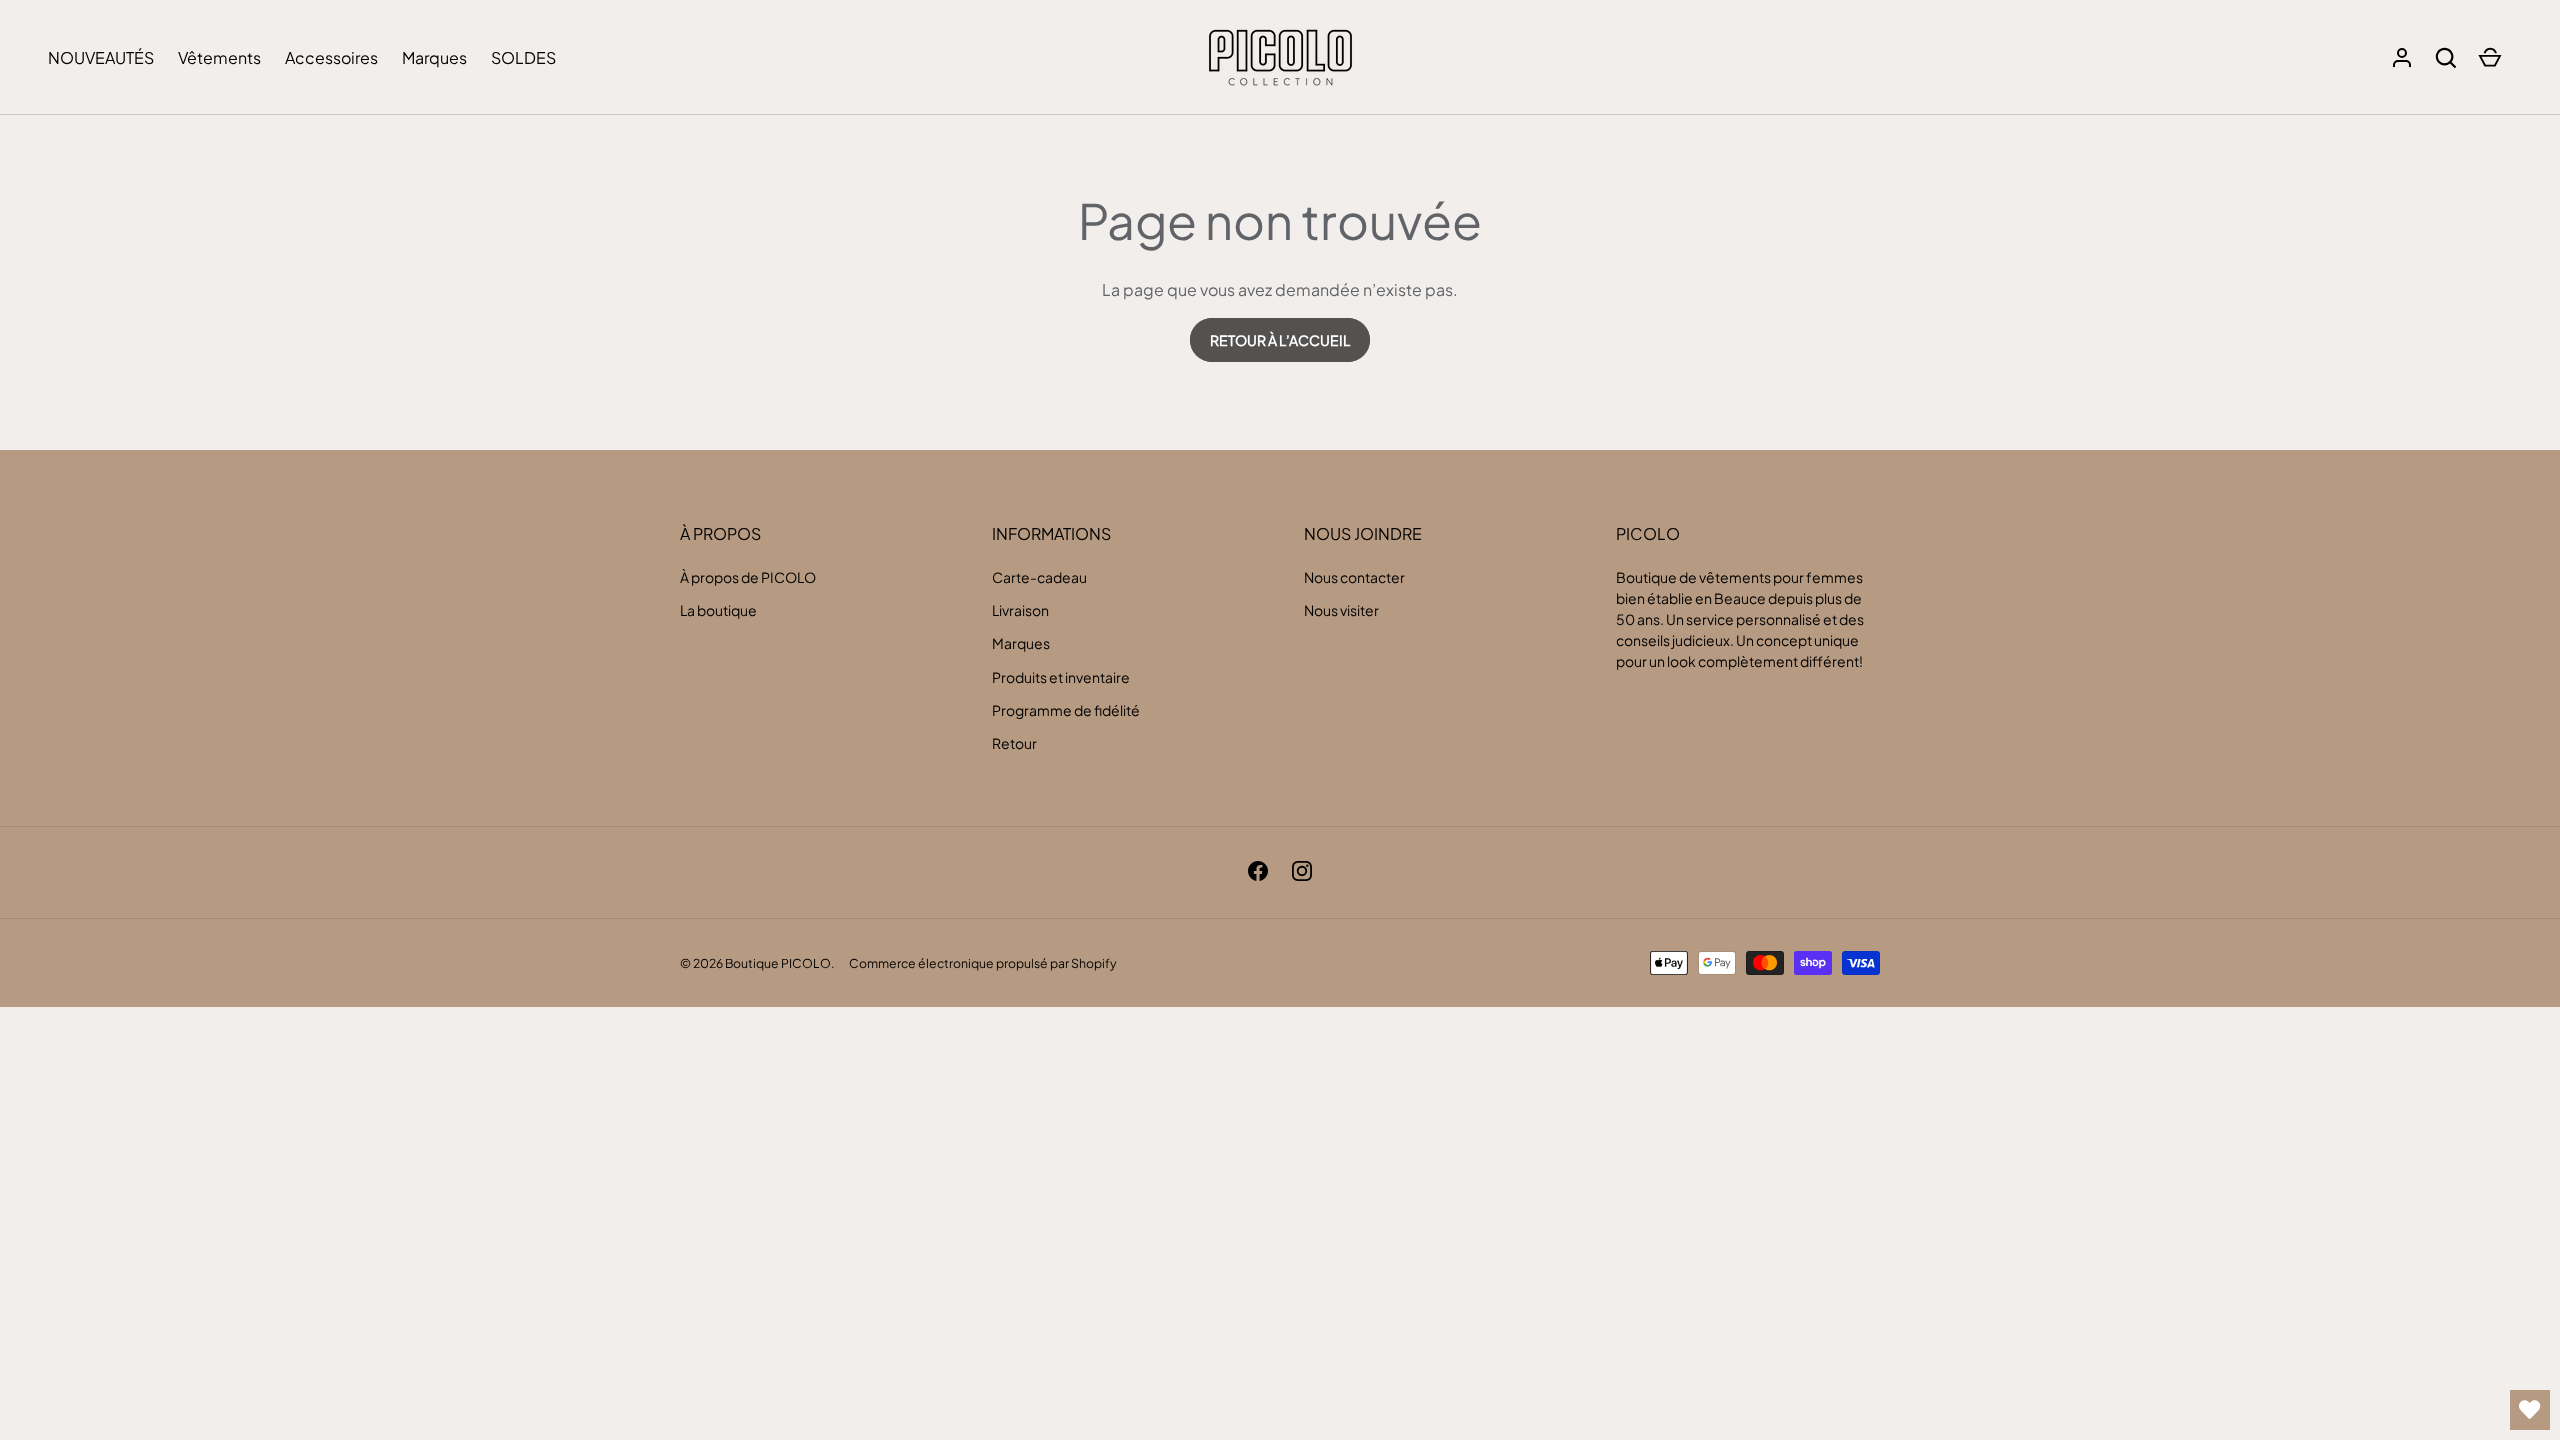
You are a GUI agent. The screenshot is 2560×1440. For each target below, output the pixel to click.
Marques (434, 57)
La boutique (718, 610)
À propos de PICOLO (748, 577)
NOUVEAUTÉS (101, 57)
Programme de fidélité (1066, 710)
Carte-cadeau (1039, 577)
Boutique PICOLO (778, 963)
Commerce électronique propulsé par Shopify (983, 963)
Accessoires (331, 57)
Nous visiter (1341, 610)
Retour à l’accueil (1280, 340)
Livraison (1020, 610)
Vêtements (219, 57)
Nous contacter (1354, 577)
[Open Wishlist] (2530, 1410)
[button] (2446, 58)
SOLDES (523, 57)
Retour (1014, 743)
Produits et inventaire (1061, 677)
